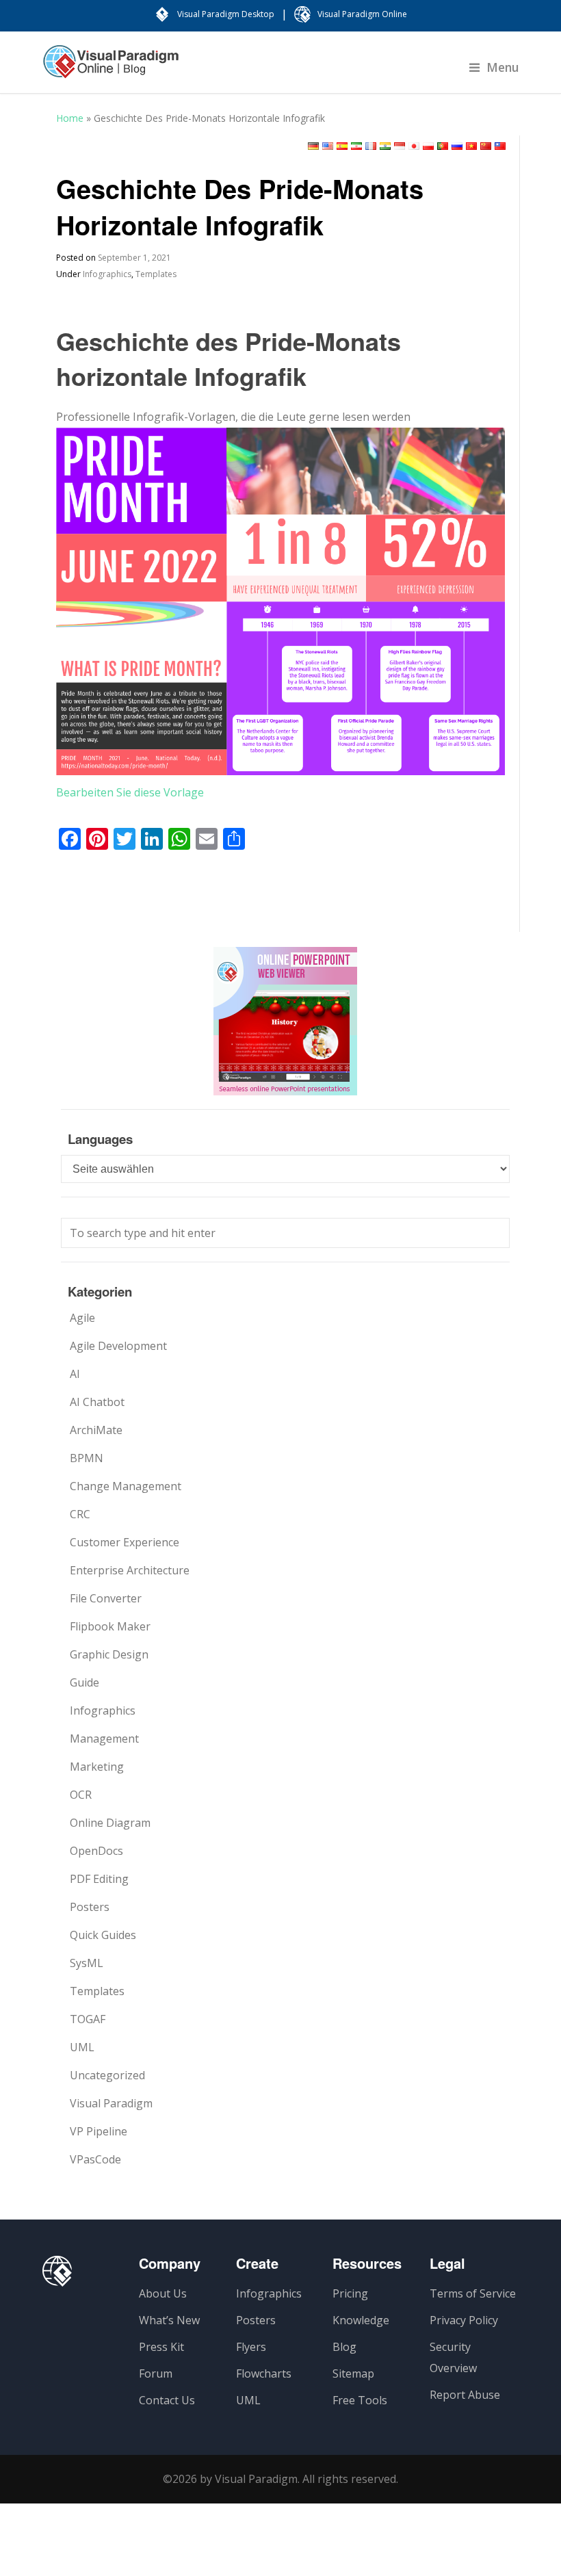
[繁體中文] (500, 146)
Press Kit (161, 2347)
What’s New (169, 2320)
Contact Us (167, 2400)
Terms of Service (473, 2293)
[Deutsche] (313, 146)
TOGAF (88, 2019)
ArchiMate (96, 1430)
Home (70, 118)
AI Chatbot (97, 1402)
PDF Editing (99, 1879)
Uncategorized (107, 2075)
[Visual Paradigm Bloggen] (111, 68)
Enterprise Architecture (130, 1570)
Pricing (350, 2293)
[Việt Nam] (471, 146)
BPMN (87, 1458)
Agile (82, 1318)
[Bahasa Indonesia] (400, 146)
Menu (503, 67)
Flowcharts (264, 2373)
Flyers (251, 2347)
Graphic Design (109, 1654)
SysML (87, 1963)
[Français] (371, 146)
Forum (156, 2373)
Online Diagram (110, 1823)
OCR (81, 1795)
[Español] (342, 146)
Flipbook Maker (110, 1626)
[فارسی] (356, 146)
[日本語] (414, 146)
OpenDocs (96, 1851)
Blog (344, 2347)
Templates (156, 274)
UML (82, 2047)
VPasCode (95, 2159)
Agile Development (118, 1346)
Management (104, 1739)
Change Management (126, 1486)
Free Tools (360, 2400)
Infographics (107, 274)
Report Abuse (465, 2395)
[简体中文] (486, 146)
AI (75, 1374)
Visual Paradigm (111, 2103)
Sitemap (353, 2373)
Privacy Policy (464, 2320)
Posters (90, 1907)
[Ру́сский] (457, 146)
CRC (80, 1514)
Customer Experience (125, 1542)
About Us (163, 2293)
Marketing (97, 1767)
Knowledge (361, 2320)
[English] (328, 146)
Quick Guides (103, 1935)
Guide (84, 1682)
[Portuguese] (443, 146)
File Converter (106, 1598)
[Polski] (428, 146)
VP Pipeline (99, 2131)
